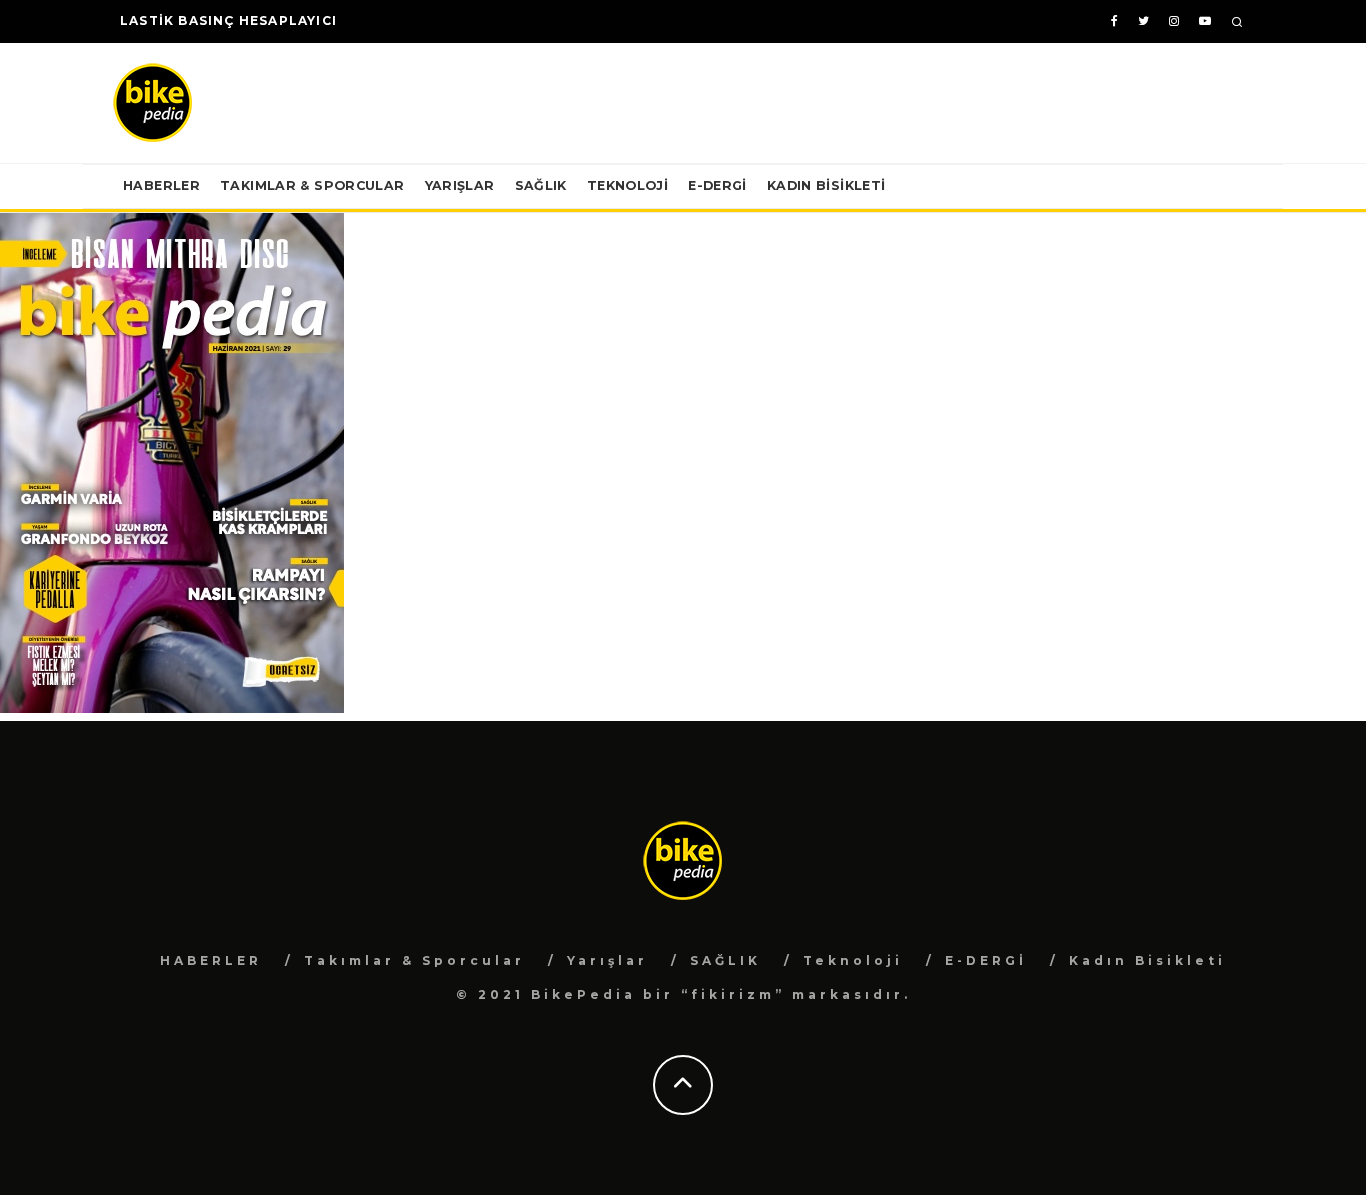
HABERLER (161, 185)
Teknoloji (627, 185)
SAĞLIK (541, 185)
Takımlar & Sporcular (312, 185)
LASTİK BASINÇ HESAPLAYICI (228, 20)
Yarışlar (460, 185)
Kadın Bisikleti (826, 185)
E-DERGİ (717, 185)
